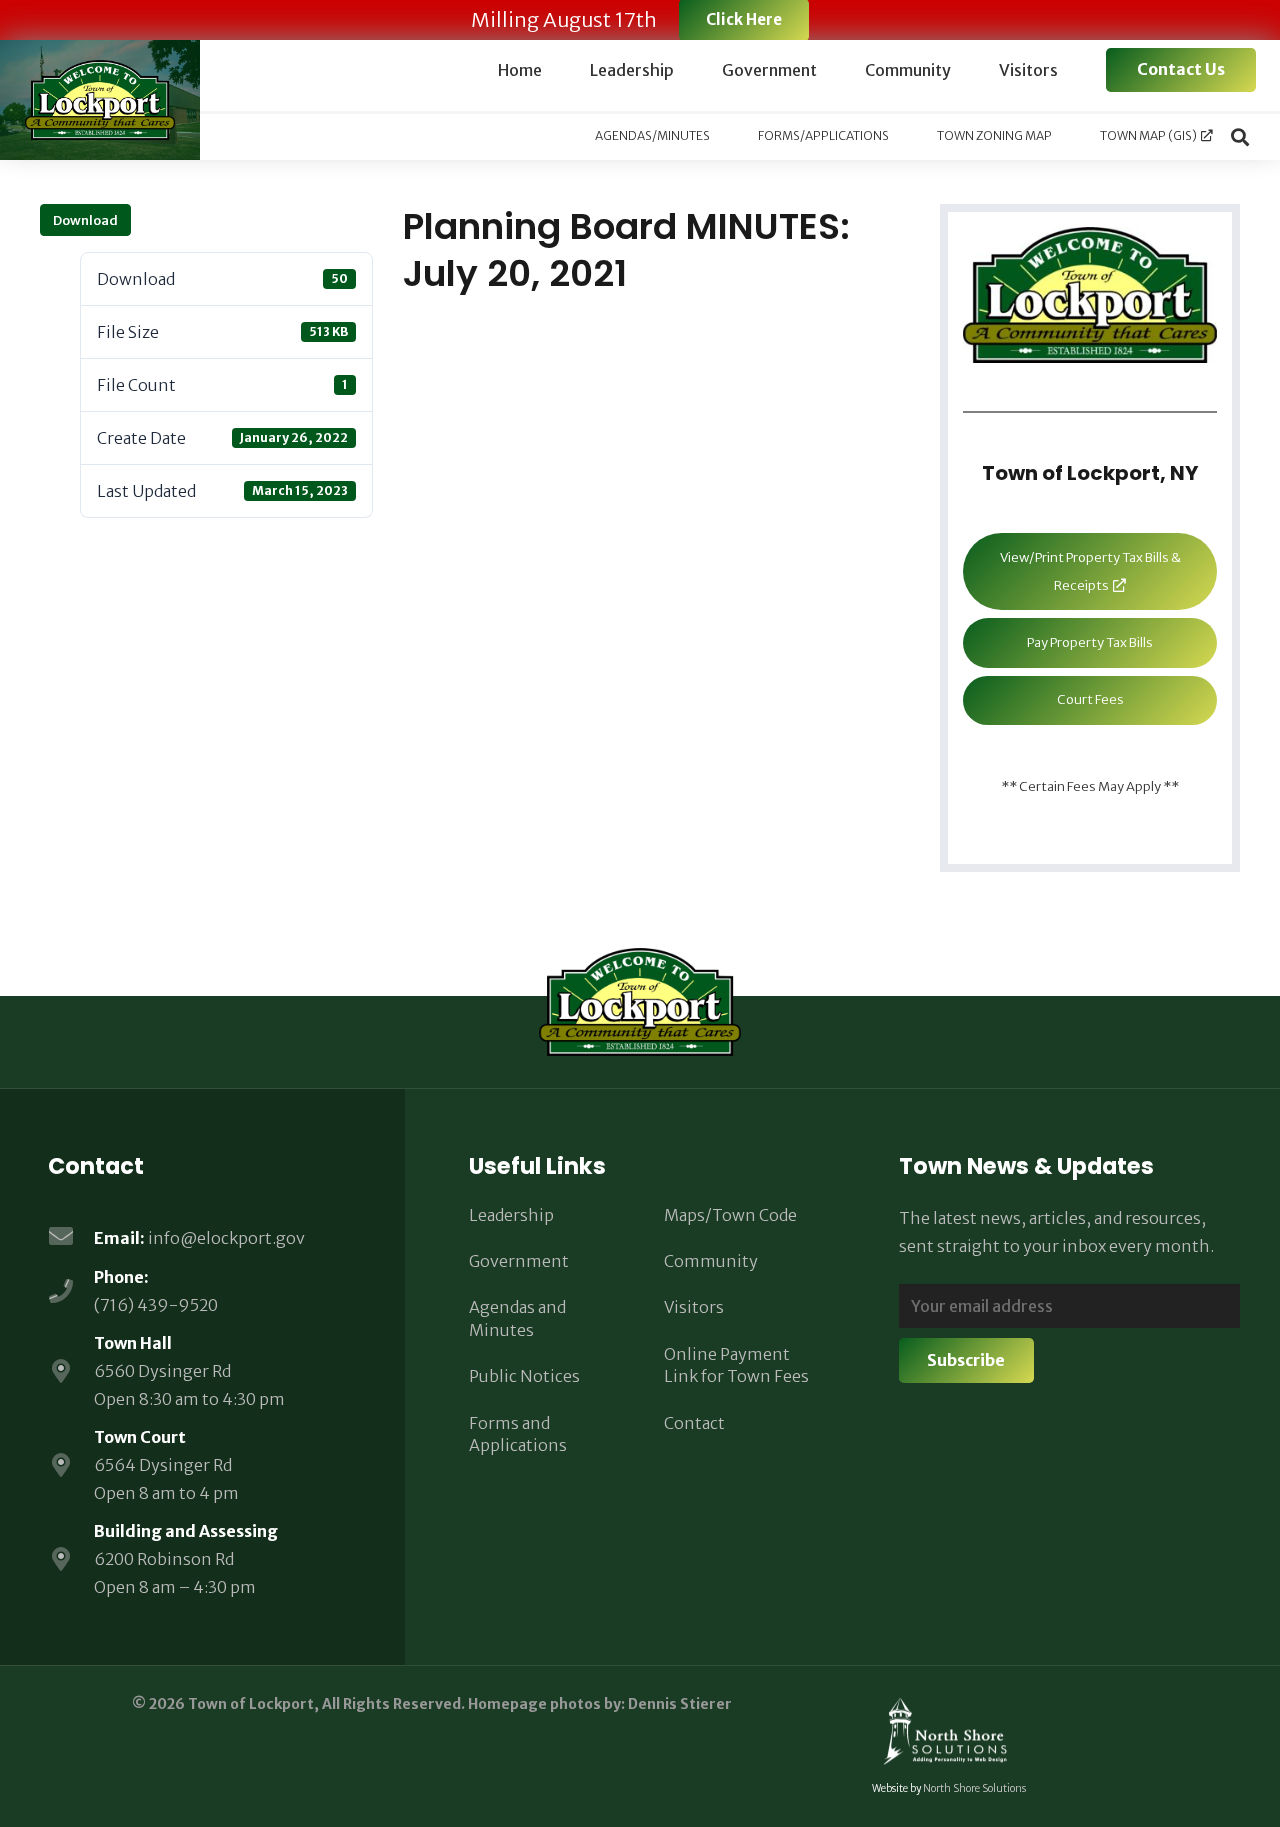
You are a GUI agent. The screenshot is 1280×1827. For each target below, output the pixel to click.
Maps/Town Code (730, 1215)
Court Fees (1090, 699)
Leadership (511, 1215)
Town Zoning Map (994, 135)
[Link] (100, 100)
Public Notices (524, 1376)
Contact (694, 1423)
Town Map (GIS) (1148, 135)
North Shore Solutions (974, 1788)
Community (711, 1261)
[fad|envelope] (71, 1238)
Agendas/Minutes (652, 135)
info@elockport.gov (226, 1238)
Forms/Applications (823, 135)
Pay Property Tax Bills (1090, 642)
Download (85, 220)
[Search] (1240, 136)
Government (519, 1261)
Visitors (694, 1307)
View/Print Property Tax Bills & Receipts (1090, 571)
